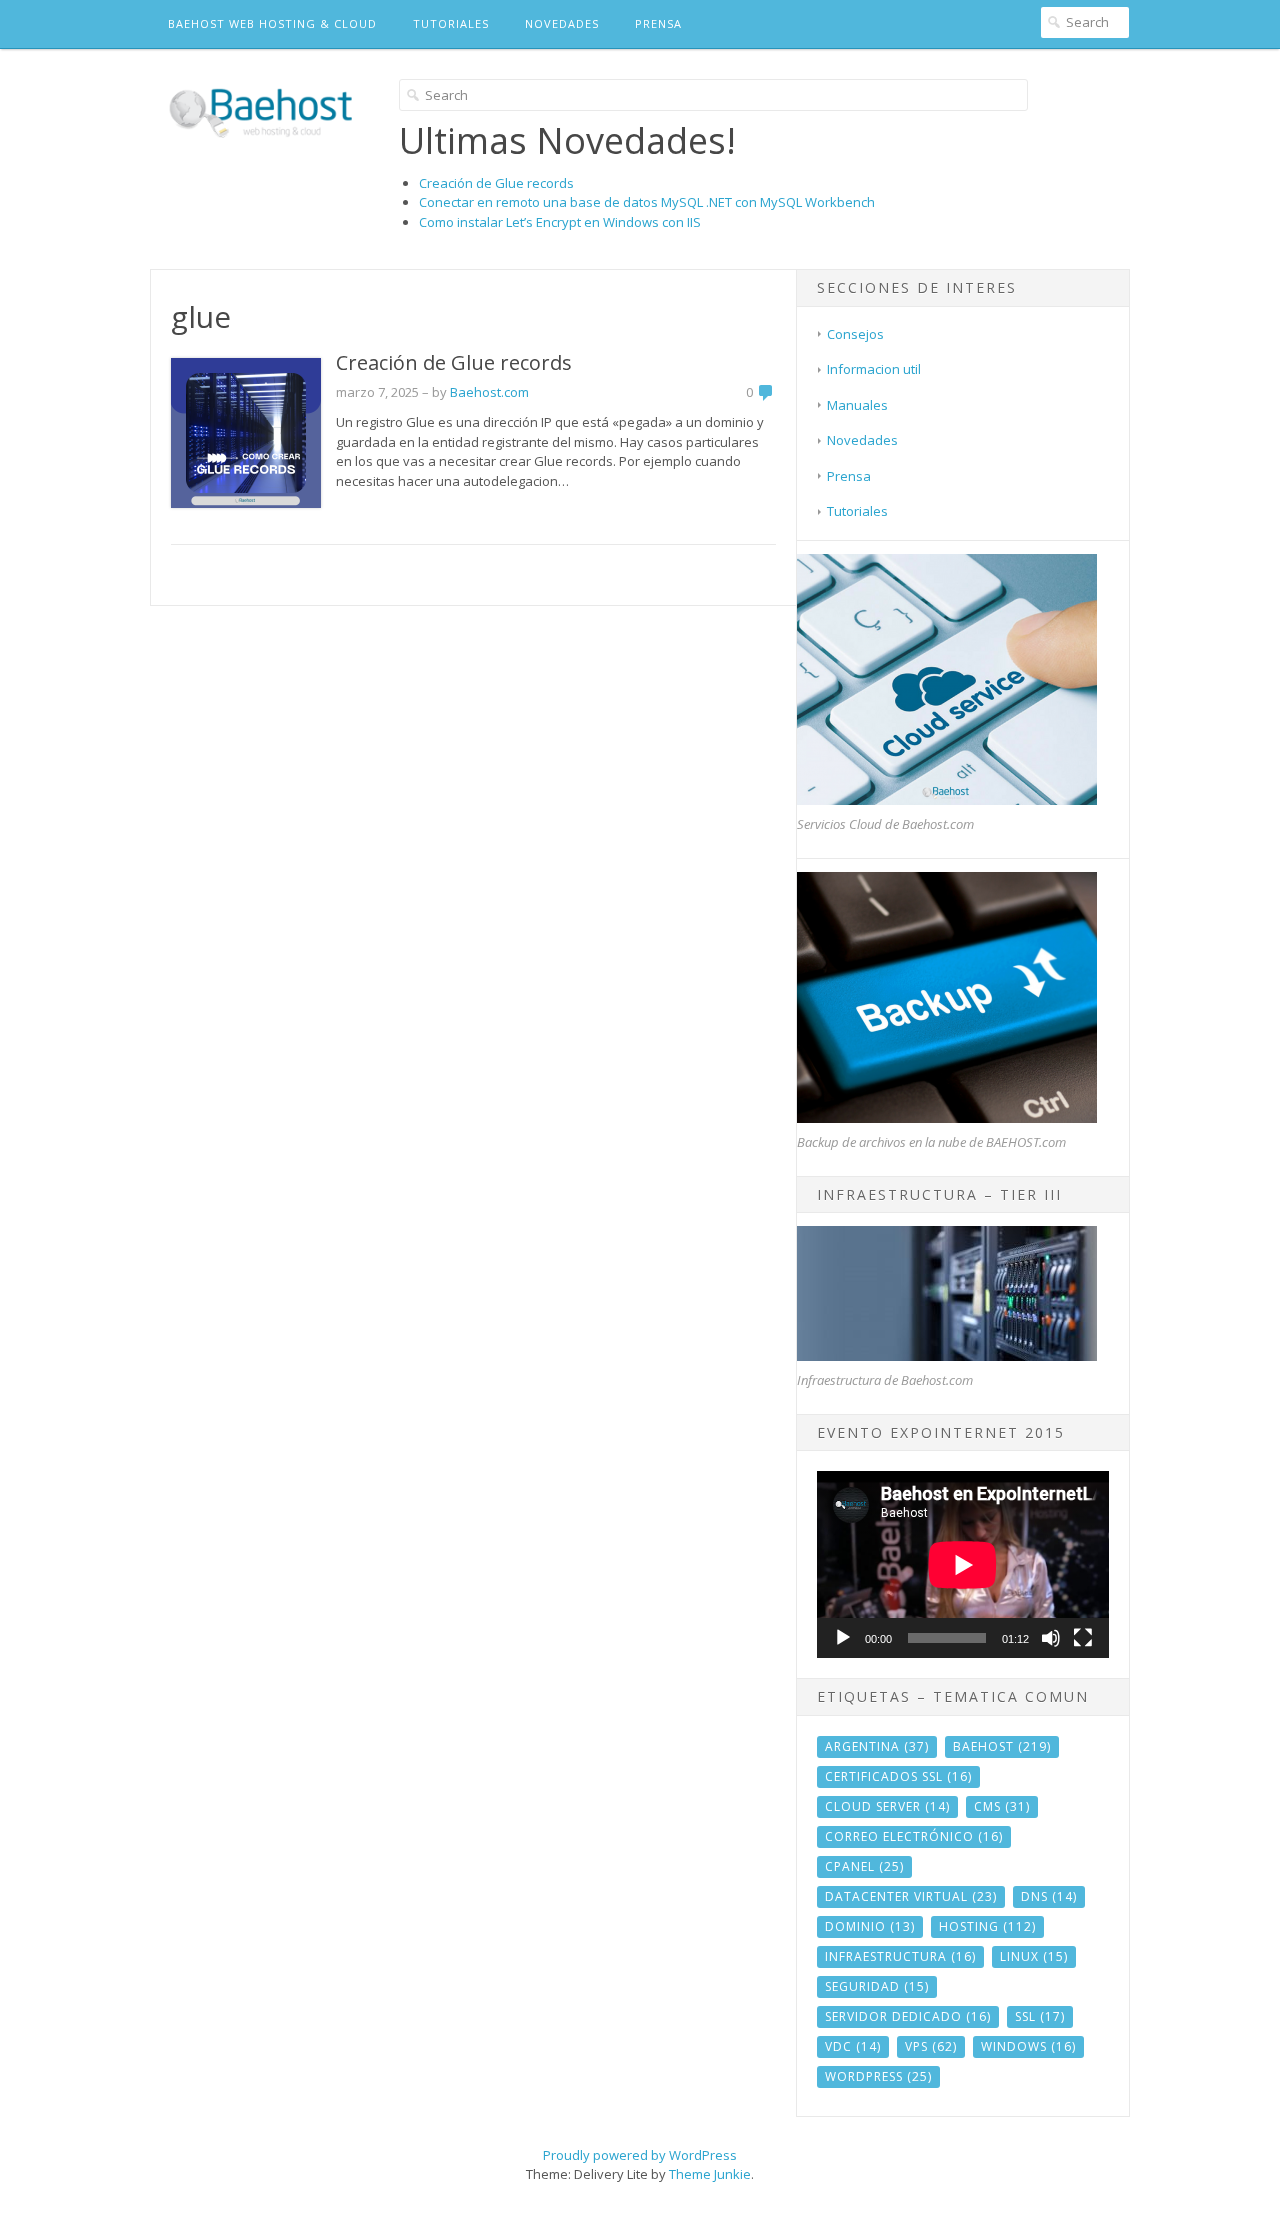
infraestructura (900, 1956)
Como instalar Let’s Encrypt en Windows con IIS (560, 222)
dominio (870, 1926)
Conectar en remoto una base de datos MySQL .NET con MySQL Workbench (647, 202)
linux (1034, 1956)
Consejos (855, 334)
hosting (987, 1926)
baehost (1002, 1746)
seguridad (877, 1986)
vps (931, 2046)
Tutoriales (451, 23)
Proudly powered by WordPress (640, 2155)
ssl (1040, 2016)
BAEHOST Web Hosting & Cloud (272, 23)
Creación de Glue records (496, 183)
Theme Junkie (710, 2174)
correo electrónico (914, 1836)
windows (1028, 2046)
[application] (963, 1564)
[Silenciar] (1051, 1638)
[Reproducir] (843, 1638)
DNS (1049, 1896)
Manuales (857, 405)
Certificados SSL (898, 1776)
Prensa (658, 23)
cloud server (887, 1806)
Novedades (562, 23)
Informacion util (874, 369)
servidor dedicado (908, 2016)
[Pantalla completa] (1083, 1638)
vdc (853, 2046)
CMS (1002, 1806)
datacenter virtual (911, 1896)
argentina (877, 1746)
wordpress (878, 2076)
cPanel (864, 1866)
